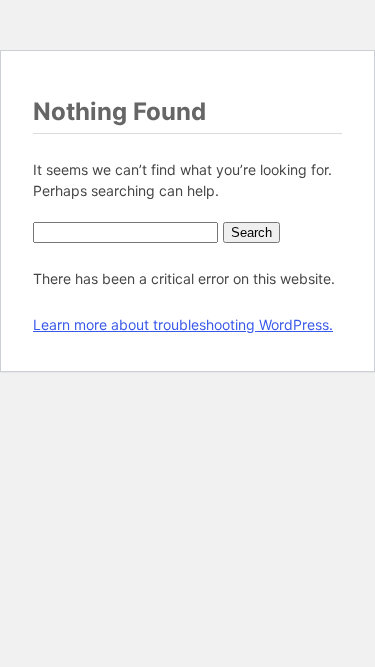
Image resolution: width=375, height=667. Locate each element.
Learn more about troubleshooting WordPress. (183, 324)
